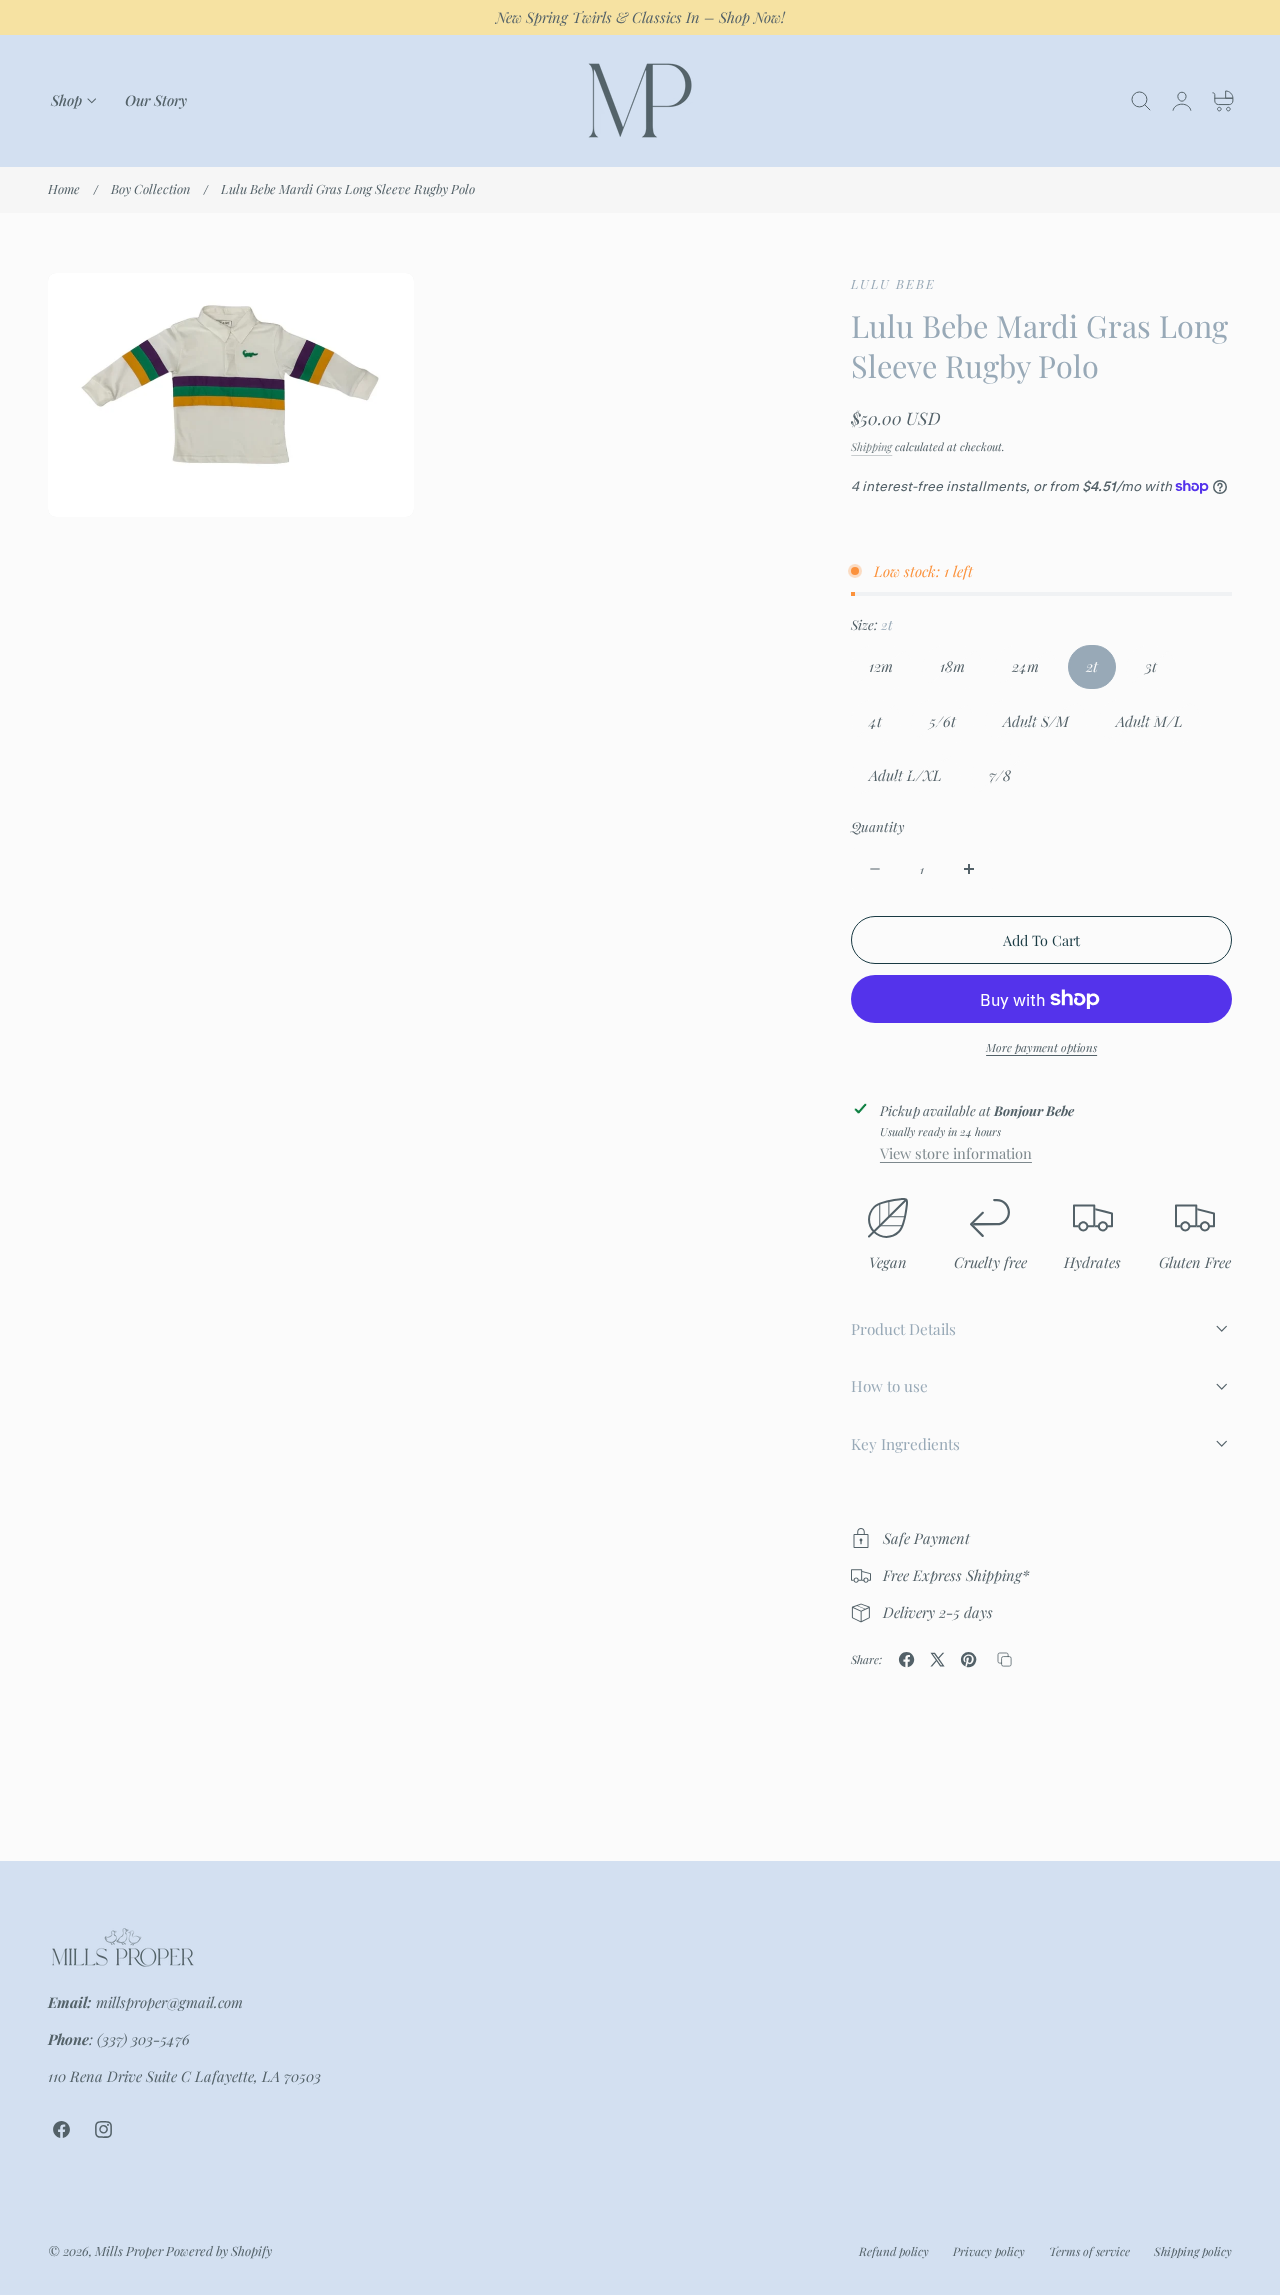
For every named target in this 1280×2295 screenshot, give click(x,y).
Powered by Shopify (219, 2250)
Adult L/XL (914, 781)
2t (1092, 666)
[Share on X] (937, 1659)
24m (1034, 672)
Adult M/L (1158, 726)
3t (1159, 672)
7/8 (1009, 781)
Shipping (871, 446)
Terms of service (1089, 2251)
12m (890, 672)
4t (884, 726)
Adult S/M (1045, 726)
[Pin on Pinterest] (968, 1659)
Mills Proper (129, 2250)
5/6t (951, 726)
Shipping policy (1193, 2251)
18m (961, 672)
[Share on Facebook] (906, 1659)
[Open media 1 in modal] (377, 308)
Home (64, 188)
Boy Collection (150, 188)
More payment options (1041, 1047)
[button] (1141, 101)
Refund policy (894, 2251)
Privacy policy (989, 2251)
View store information (956, 1153)
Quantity (877, 826)
